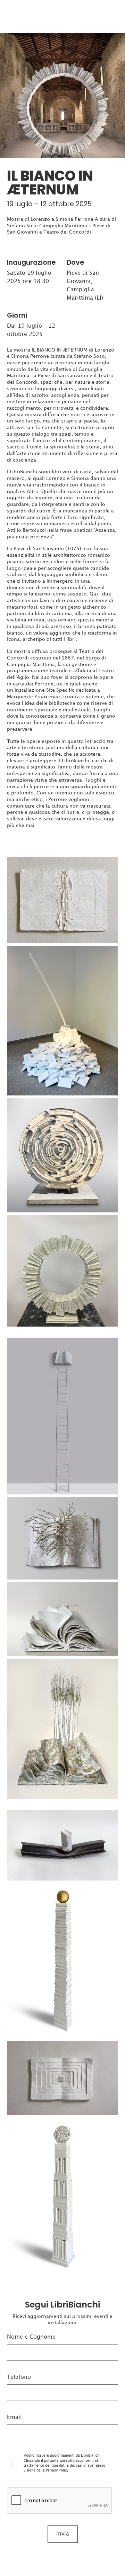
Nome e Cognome (31, 2337)
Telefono (19, 2377)
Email (14, 2417)
